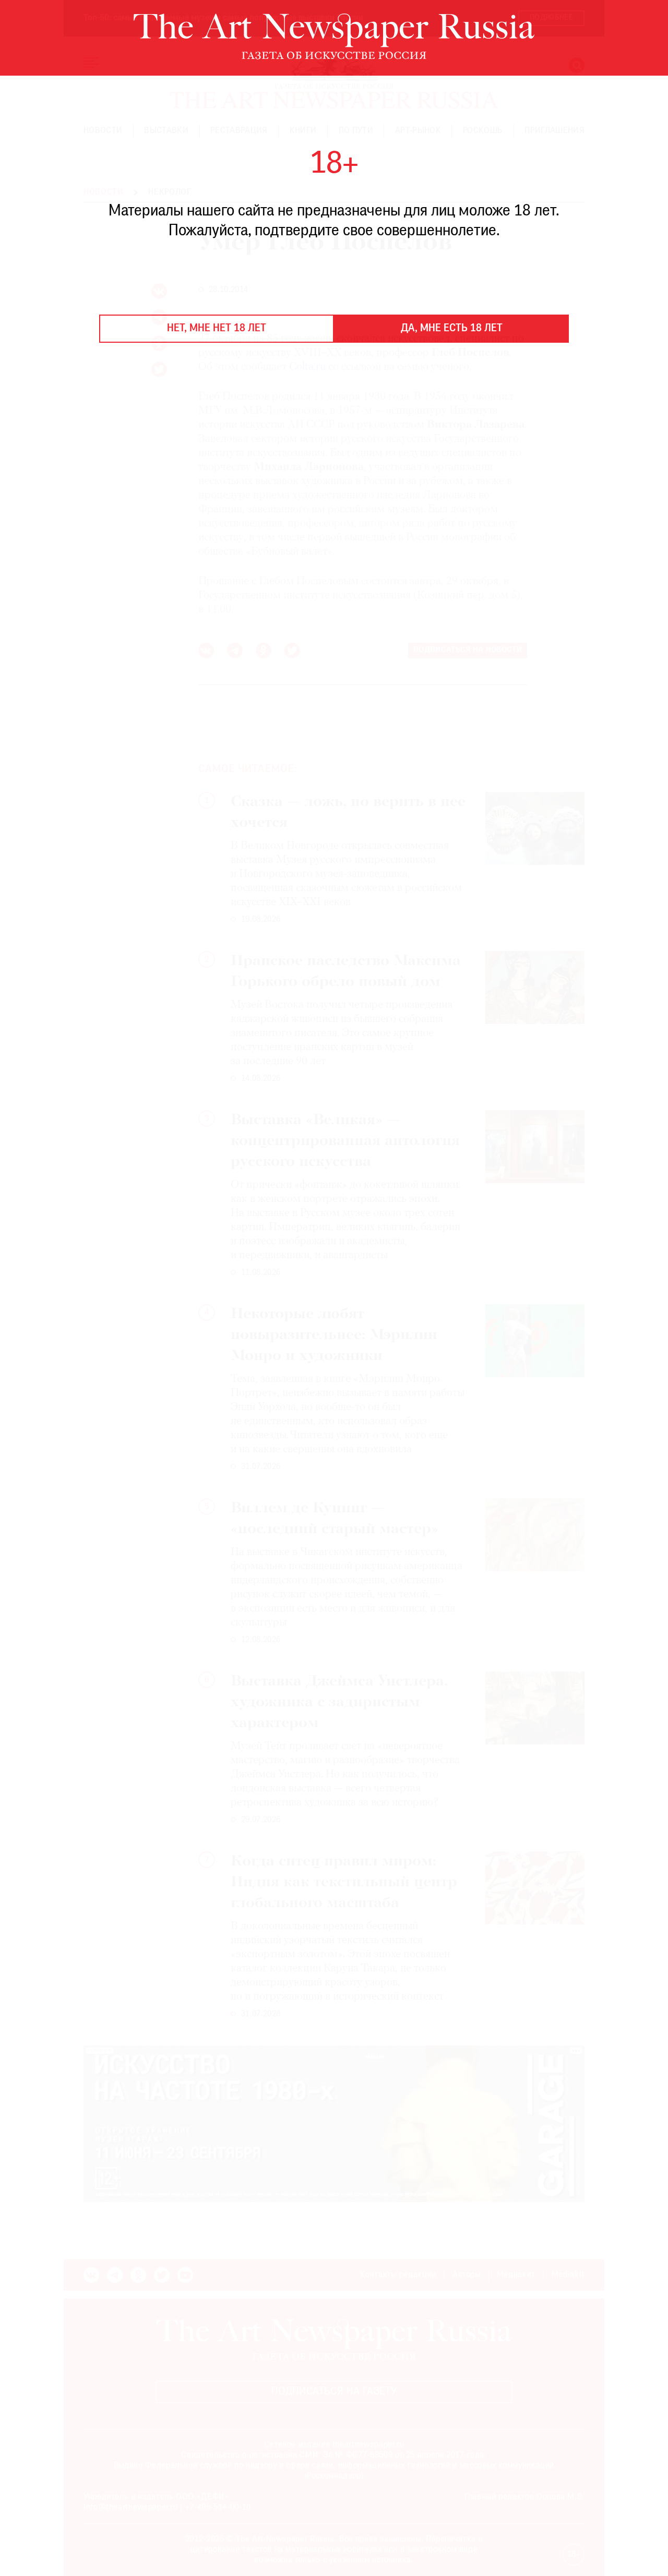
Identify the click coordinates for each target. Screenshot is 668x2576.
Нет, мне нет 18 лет (217, 329)
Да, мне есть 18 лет (452, 329)
